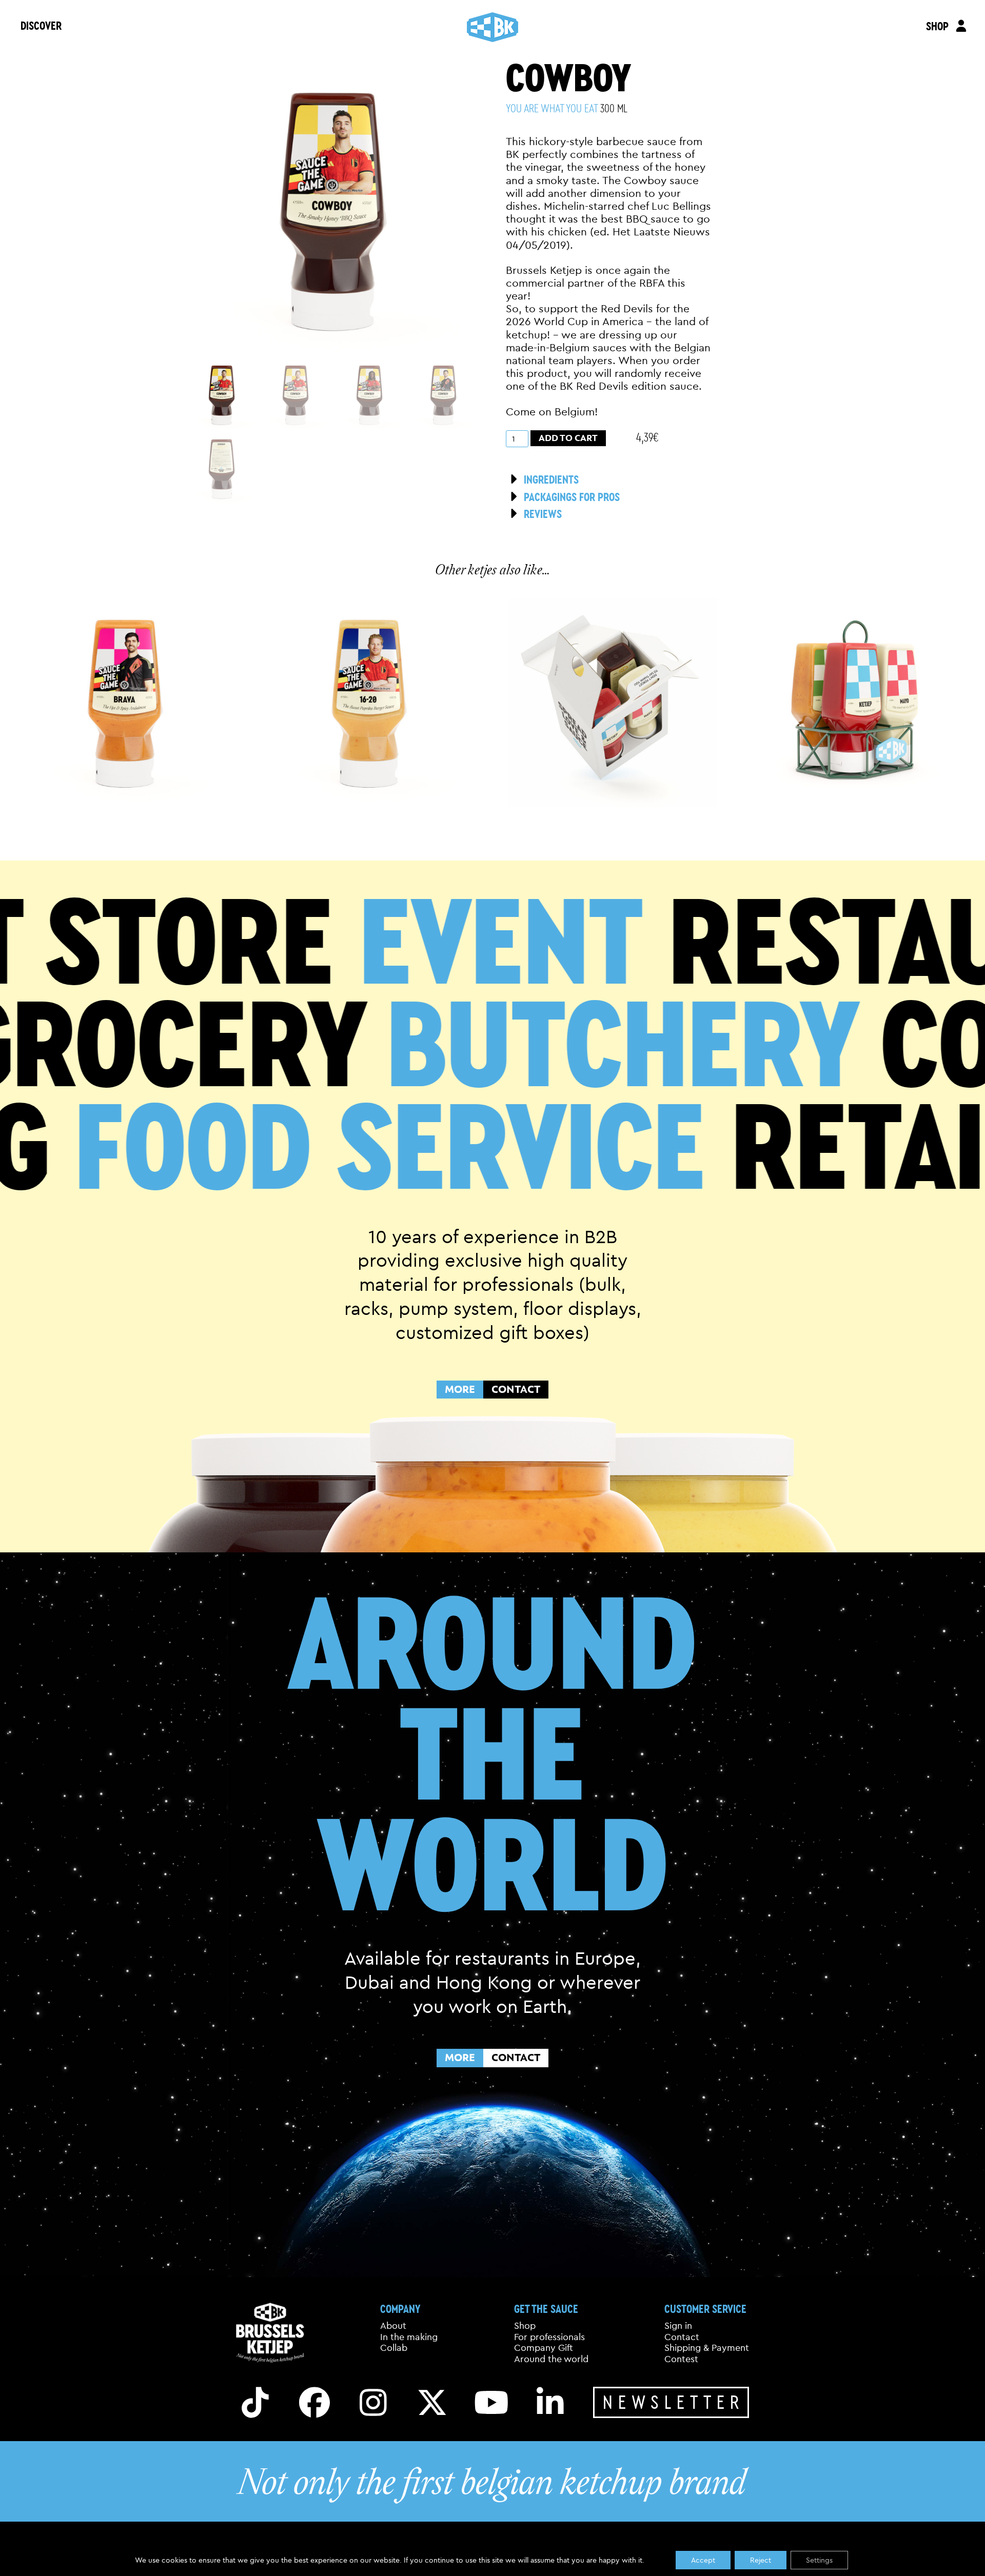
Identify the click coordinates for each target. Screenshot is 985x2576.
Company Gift (544, 2348)
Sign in (678, 2326)
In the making (409, 2337)
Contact (682, 2337)
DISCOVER (41, 25)
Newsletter (674, 2402)
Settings (819, 2560)
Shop (525, 2326)
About (393, 2326)
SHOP (937, 26)
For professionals (549, 2337)
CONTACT (516, 1389)
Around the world (551, 2359)
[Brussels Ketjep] (493, 27)
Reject (761, 2560)
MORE (460, 1389)
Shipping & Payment (707, 2348)
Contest (681, 2359)
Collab (394, 2348)
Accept (703, 2560)
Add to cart (568, 438)
